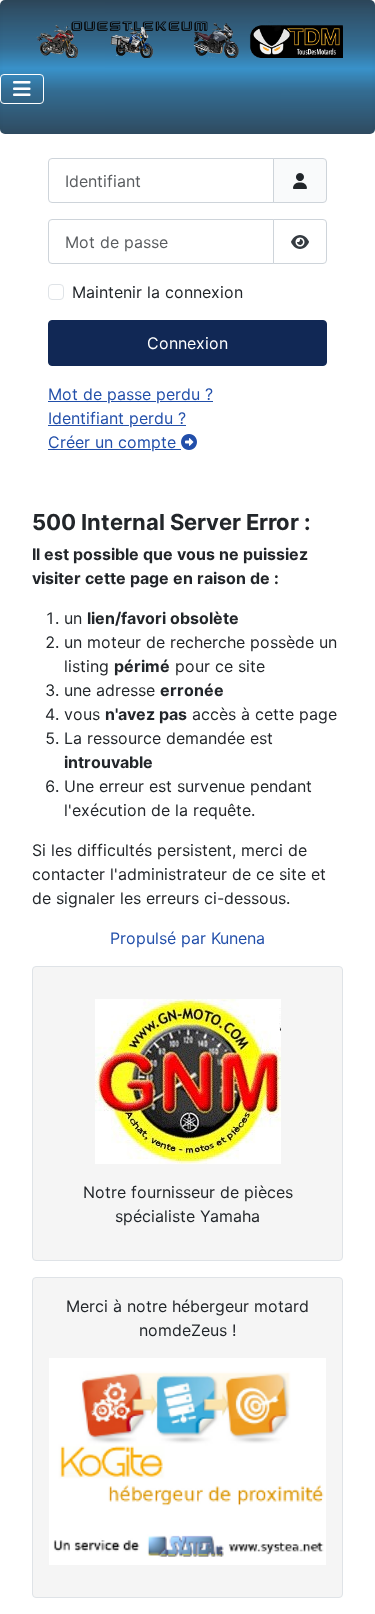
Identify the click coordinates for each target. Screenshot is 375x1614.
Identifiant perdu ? (117, 418)
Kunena (238, 938)
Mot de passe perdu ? (130, 394)
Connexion (187, 343)
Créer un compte (114, 442)
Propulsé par (160, 938)
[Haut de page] (340, 1577)
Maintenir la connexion (157, 292)
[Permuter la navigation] (22, 89)
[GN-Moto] (188, 1079)
